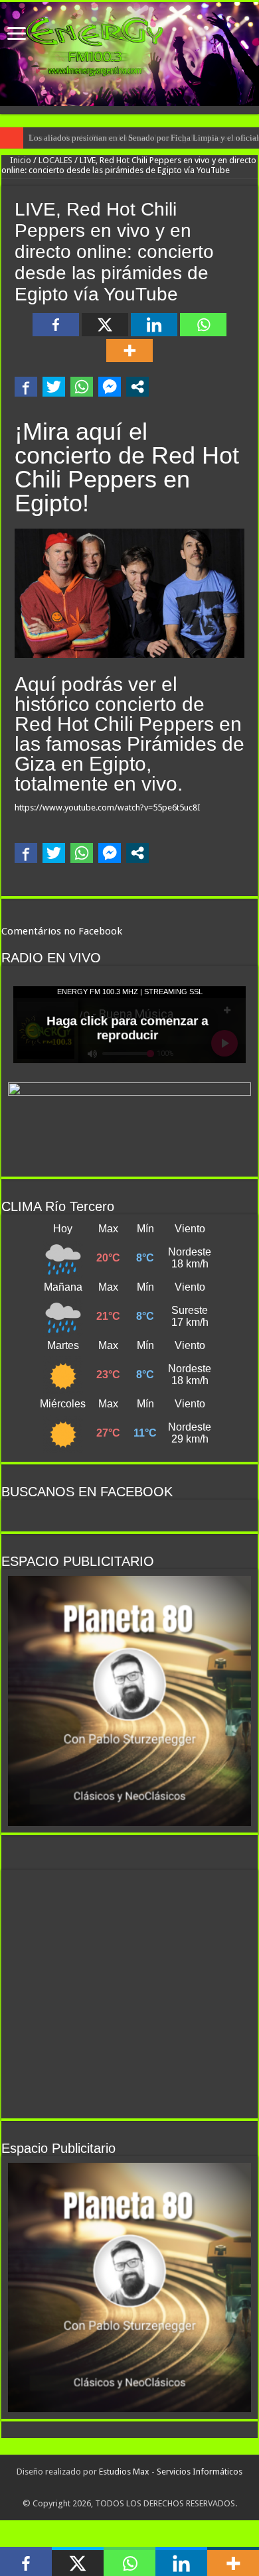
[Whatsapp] (203, 325)
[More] (129, 351)
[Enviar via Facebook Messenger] (110, 387)
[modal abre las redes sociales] (137, 387)
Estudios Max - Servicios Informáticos (171, 2472)
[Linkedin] (154, 325)
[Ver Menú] (17, 35)
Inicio (20, 160)
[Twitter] (129, 2488)
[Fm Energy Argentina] (129, 54)
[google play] (143, 2488)
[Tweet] (54, 387)
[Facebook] (56, 325)
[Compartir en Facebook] (26, 387)
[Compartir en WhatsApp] (82, 387)
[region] (129, 1701)
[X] (105, 325)
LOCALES (55, 160)
